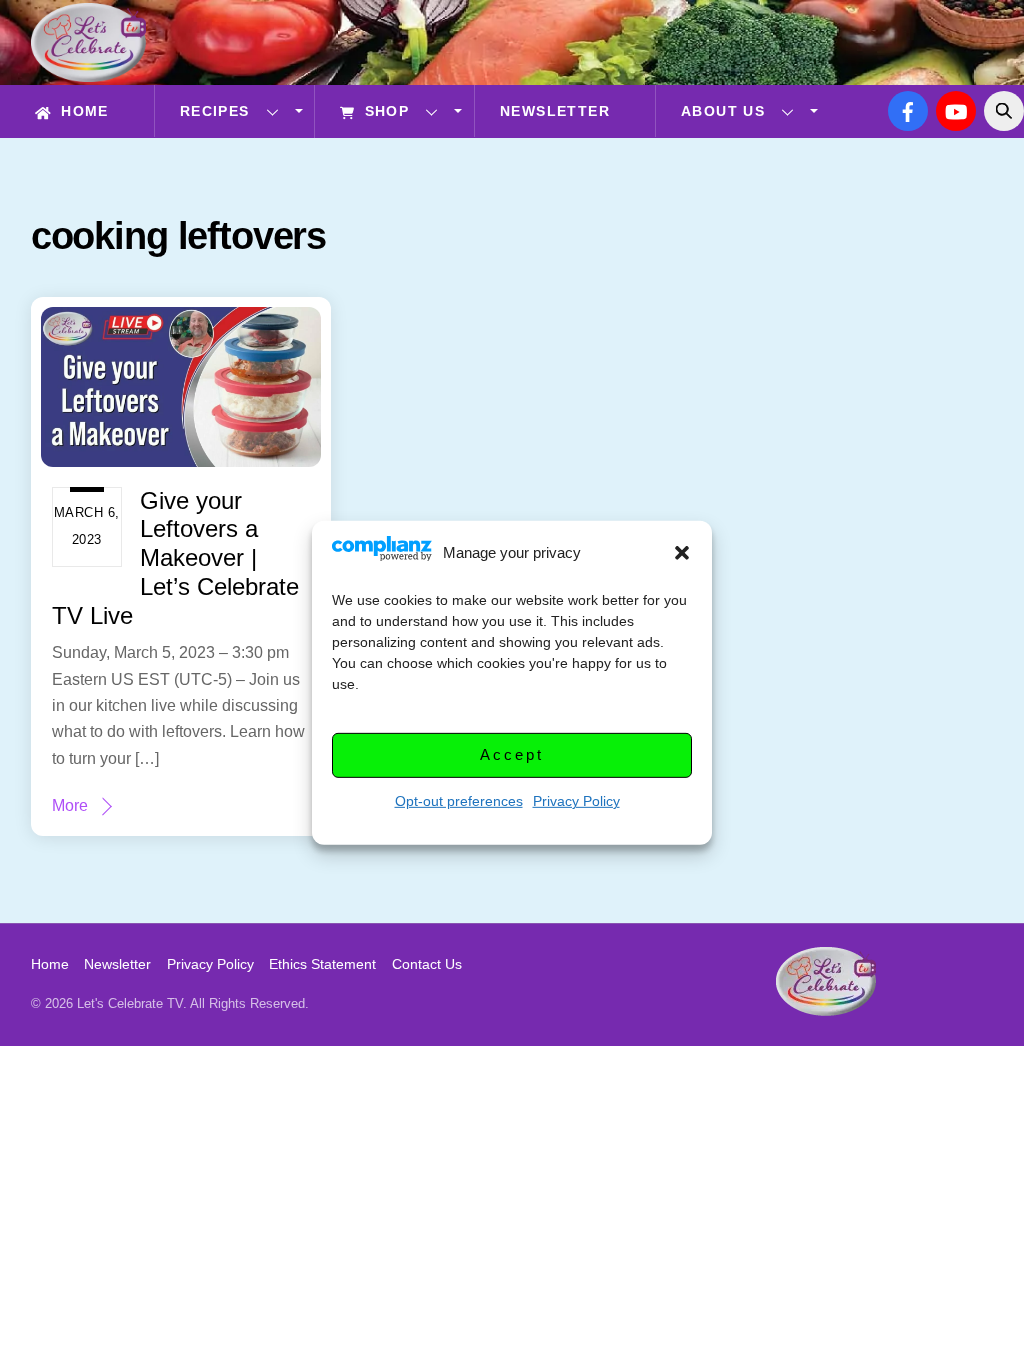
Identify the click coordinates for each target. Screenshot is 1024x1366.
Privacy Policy (576, 801)
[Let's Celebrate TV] (88, 72)
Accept (511, 754)
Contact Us (427, 964)
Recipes (215, 111)
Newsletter (555, 111)
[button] (682, 553)
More (70, 805)
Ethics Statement (322, 964)
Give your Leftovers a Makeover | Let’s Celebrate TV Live (175, 558)
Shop (384, 111)
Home (82, 111)
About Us (723, 111)
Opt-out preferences (459, 801)
